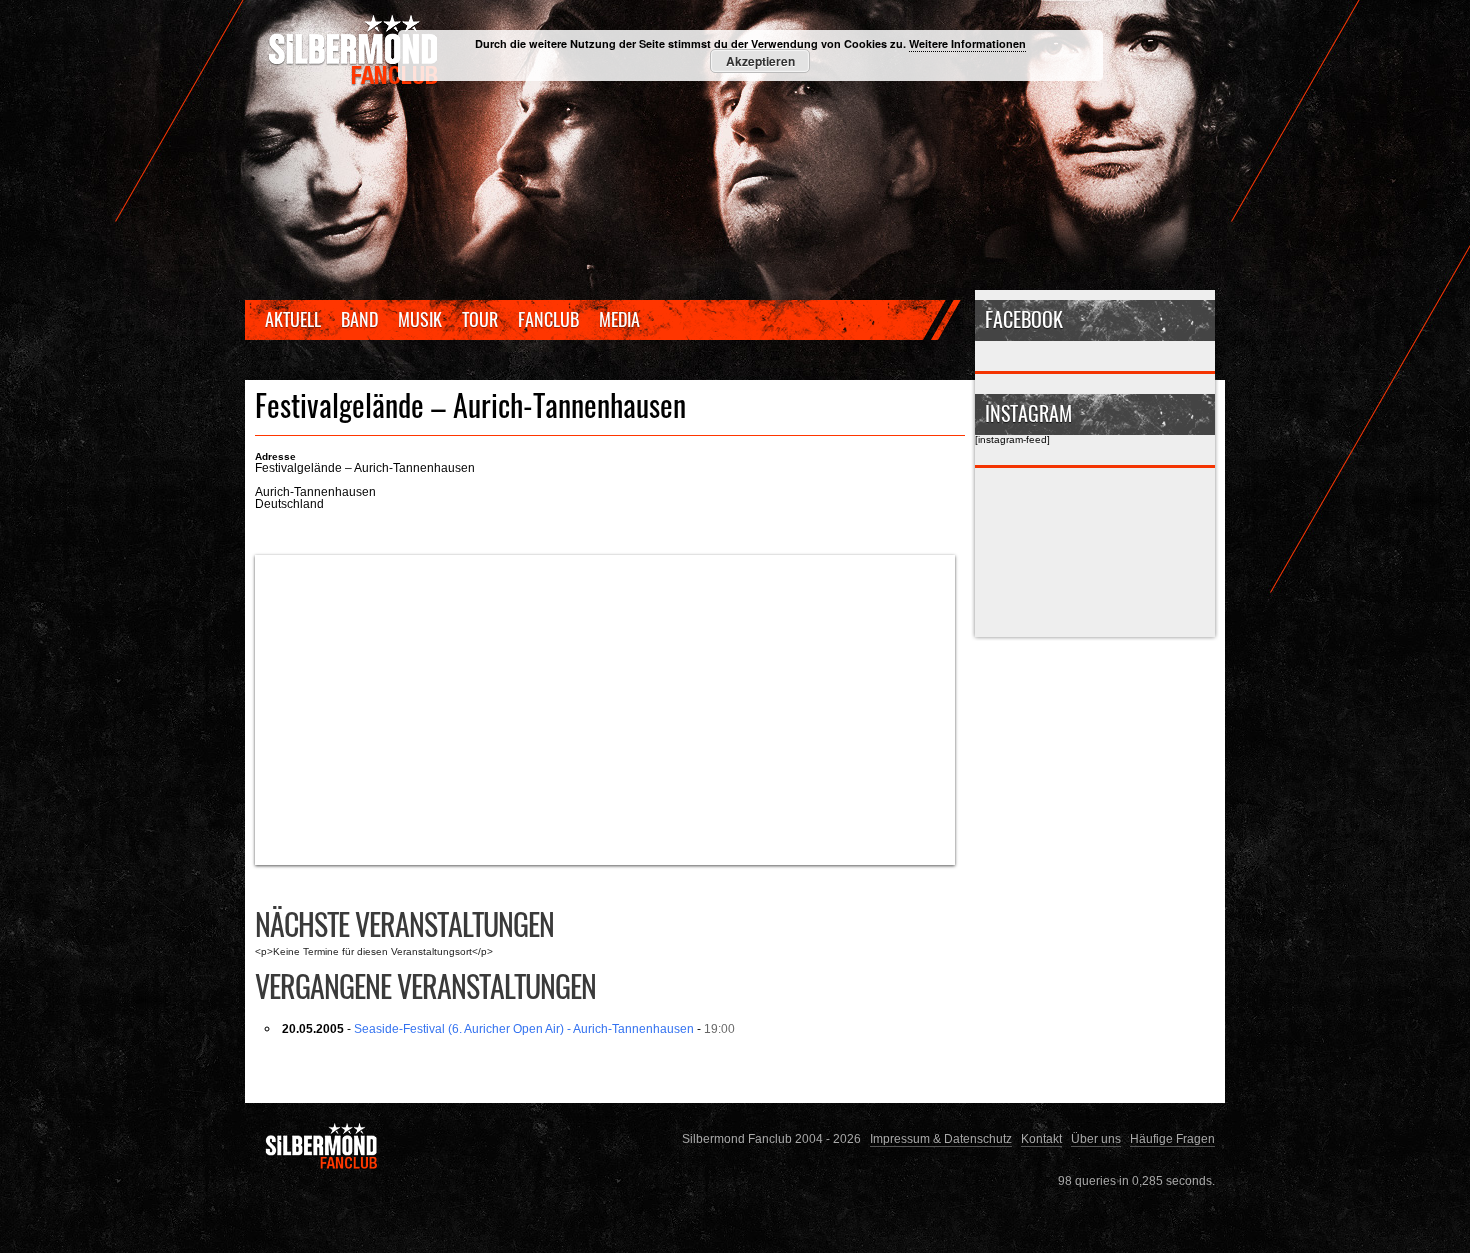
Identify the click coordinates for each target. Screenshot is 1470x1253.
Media (619, 319)
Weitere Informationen (967, 43)
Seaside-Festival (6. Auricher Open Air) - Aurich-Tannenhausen (524, 1028)
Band (359, 319)
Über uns (1096, 1138)
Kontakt (1041, 1138)
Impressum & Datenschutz (941, 1138)
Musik (420, 319)
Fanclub (548, 319)
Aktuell (293, 319)
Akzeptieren (760, 61)
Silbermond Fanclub (355, 50)
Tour (480, 319)
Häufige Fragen (1172, 1138)
